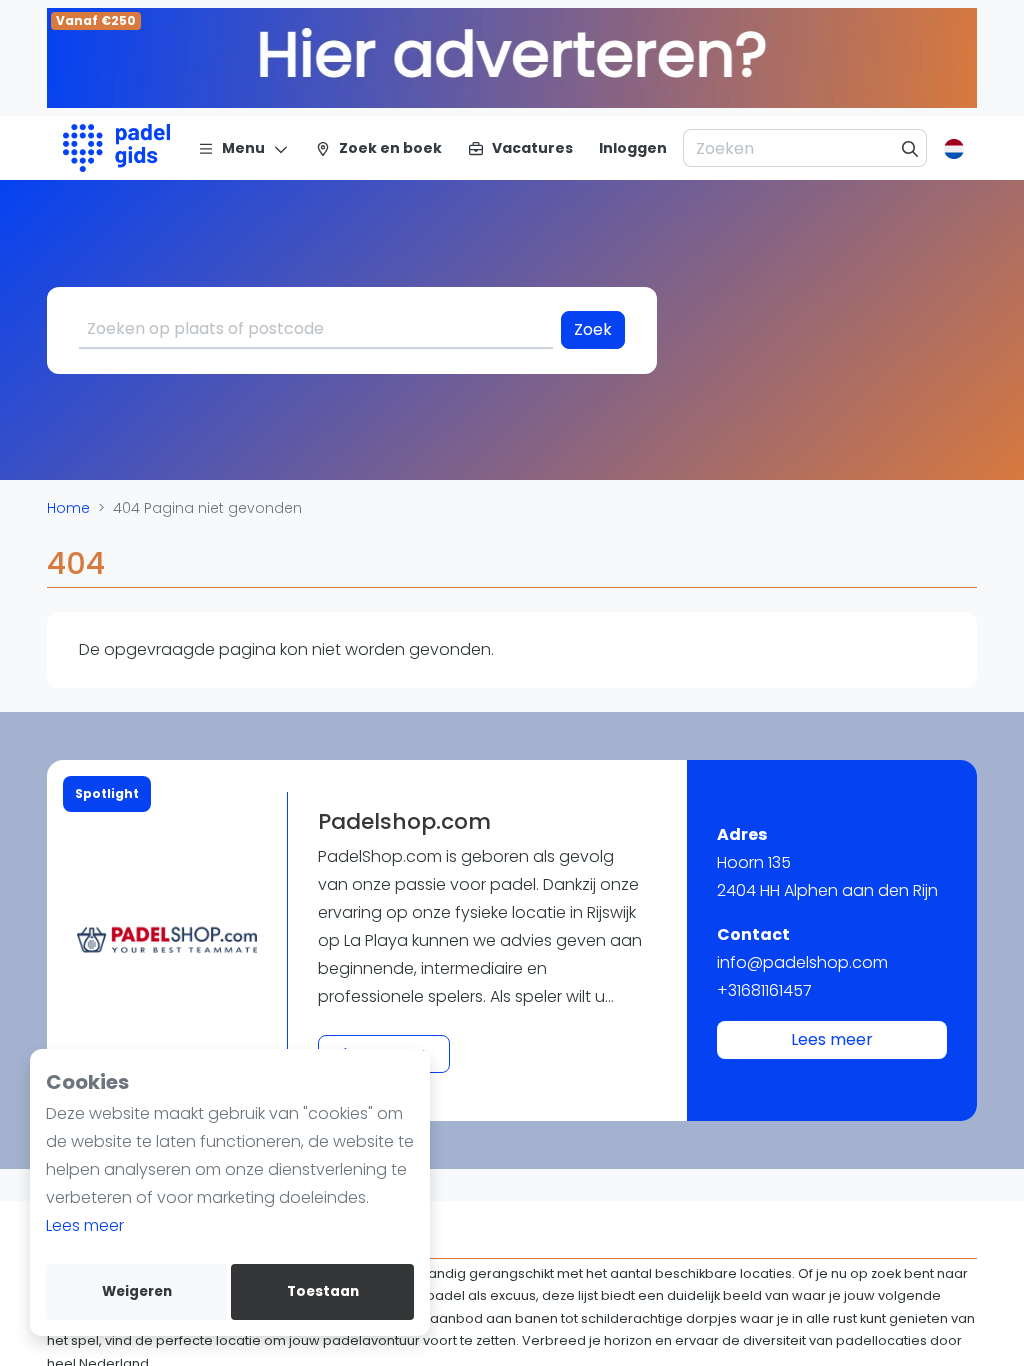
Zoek (593, 329)
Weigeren (137, 1291)
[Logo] (116, 148)
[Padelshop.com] (167, 940)
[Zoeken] (910, 148)
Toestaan (323, 1291)
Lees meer (85, 1225)
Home (68, 508)
